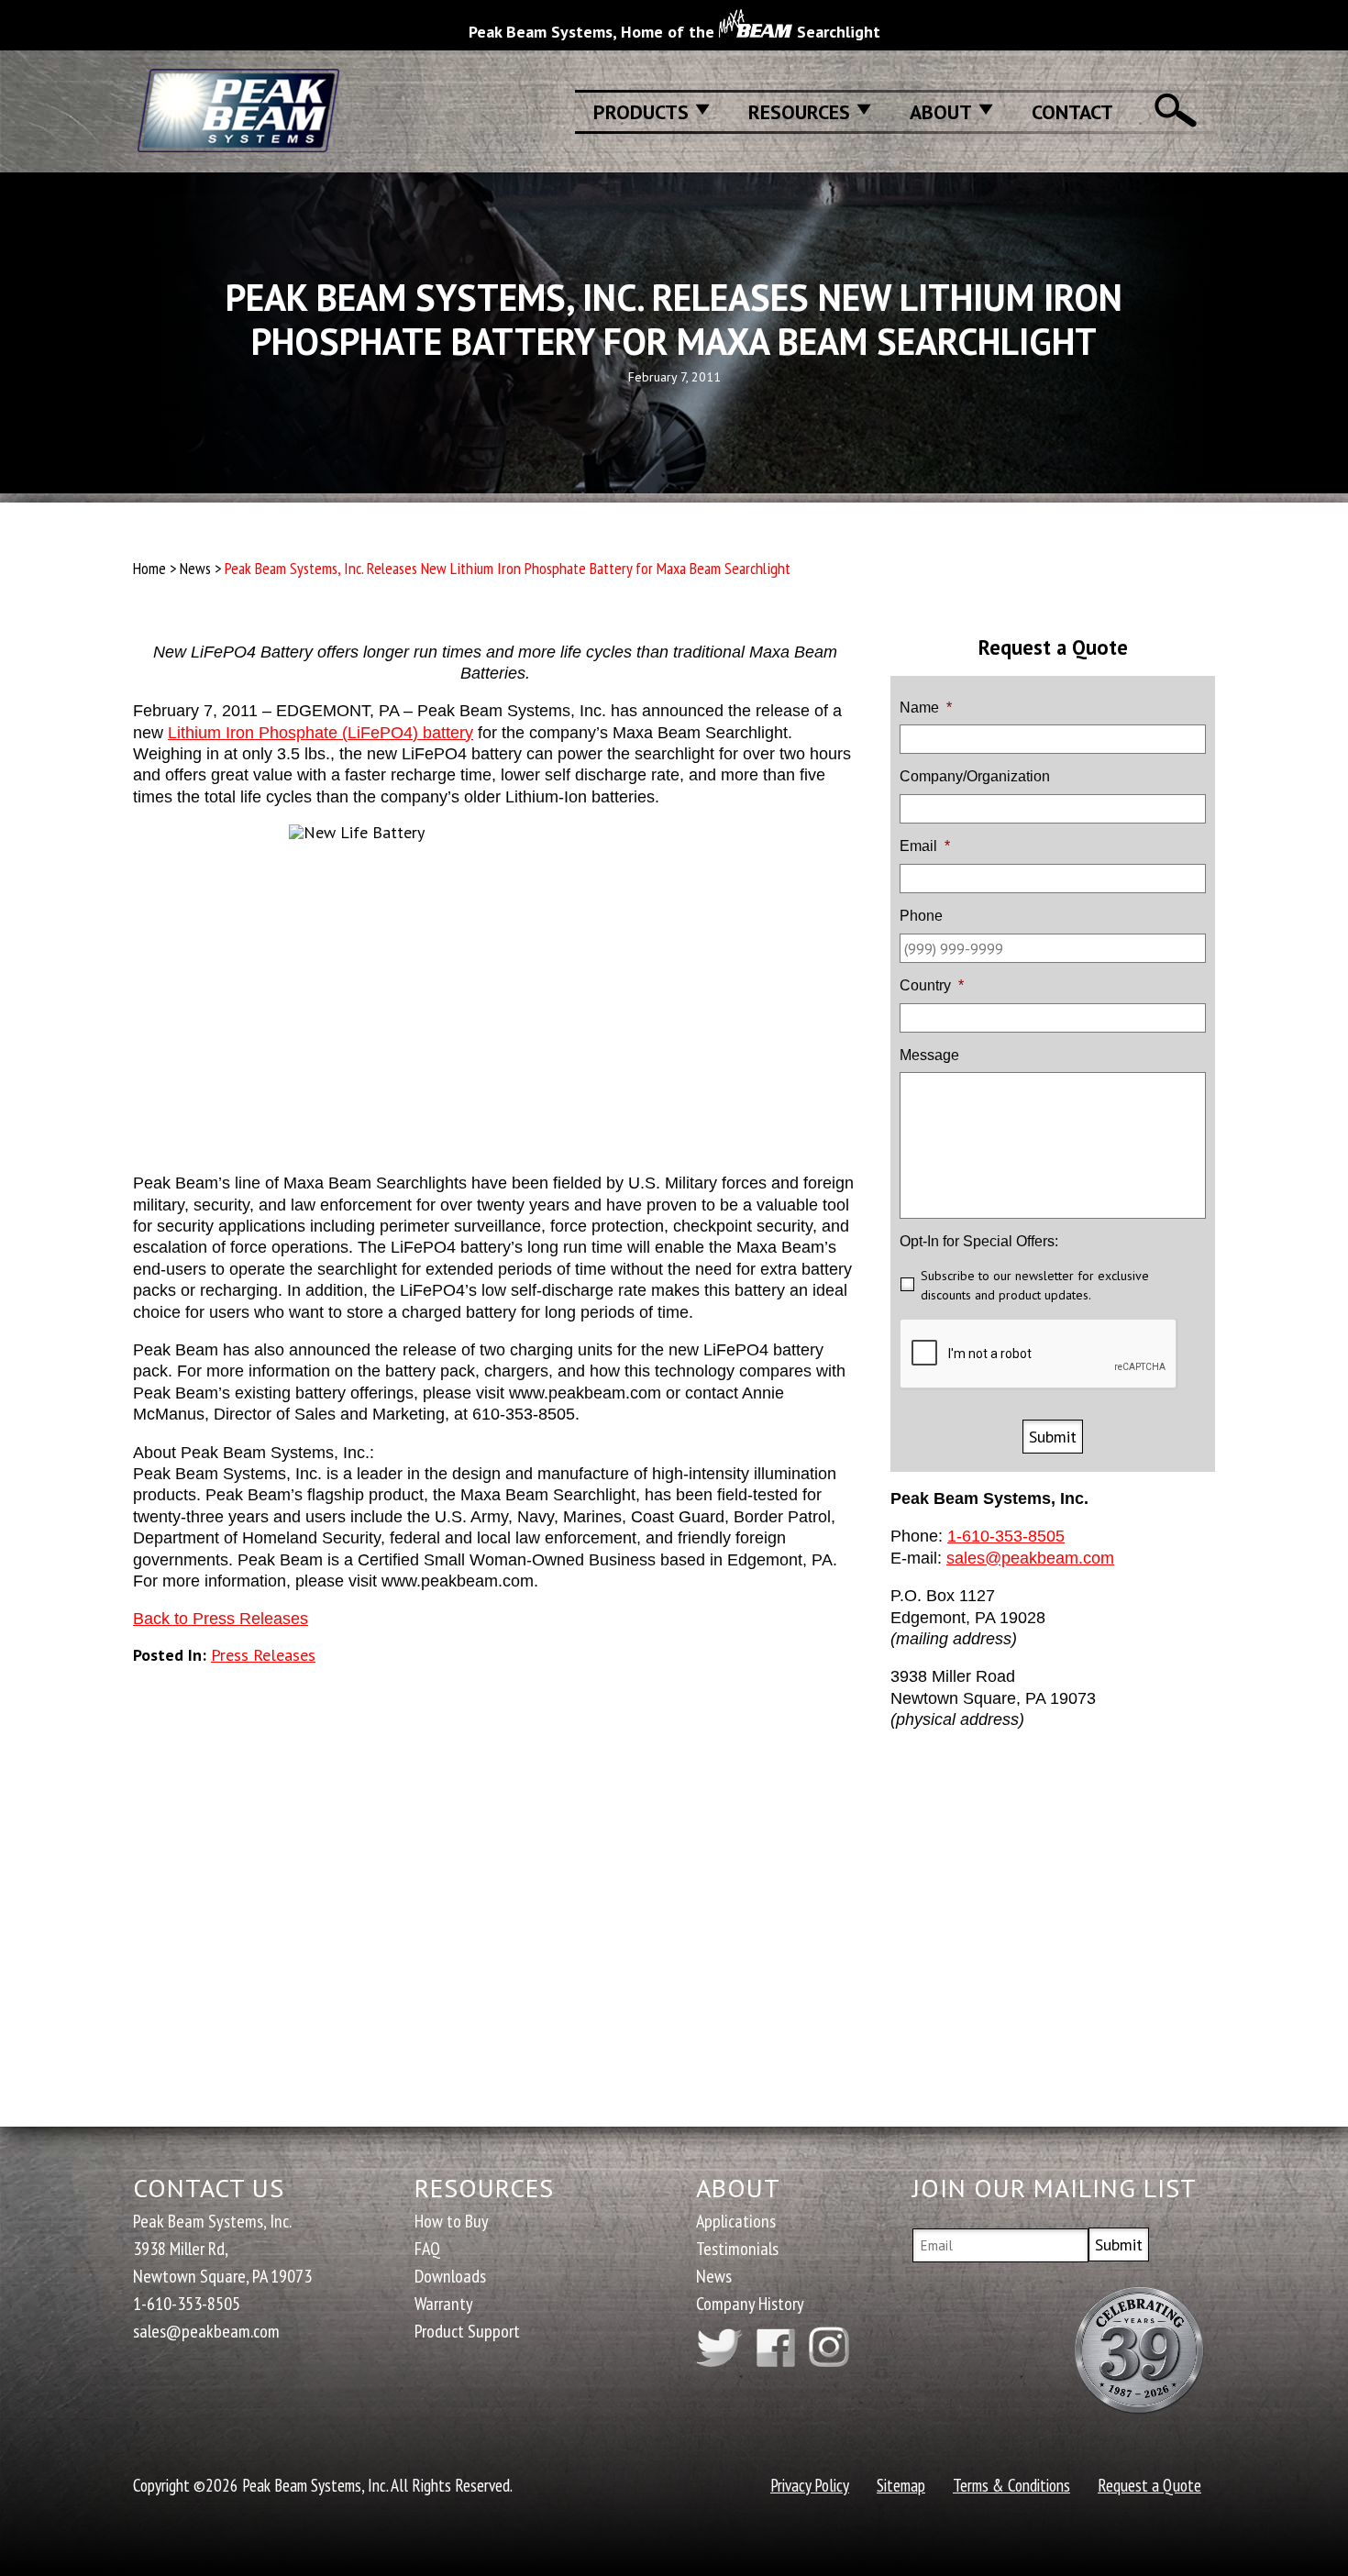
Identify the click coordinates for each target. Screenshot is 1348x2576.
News (195, 568)
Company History (750, 2304)
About (941, 112)
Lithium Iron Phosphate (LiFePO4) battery (320, 733)
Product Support (467, 2331)
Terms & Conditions (1011, 2485)
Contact (1072, 112)
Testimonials (737, 2249)
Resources (799, 112)
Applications (736, 2221)
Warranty (444, 2304)
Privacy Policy (810, 2485)
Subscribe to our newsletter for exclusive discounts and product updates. (1035, 1285)
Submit (1053, 1437)
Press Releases (263, 1655)
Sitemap (901, 2485)
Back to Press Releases (221, 1619)
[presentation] (1039, 1354)
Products (641, 112)
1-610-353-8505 (1006, 1536)
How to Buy (452, 2221)
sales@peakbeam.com (1030, 1558)
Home (149, 568)
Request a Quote (1149, 2485)
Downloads (450, 2276)
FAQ (427, 2249)
